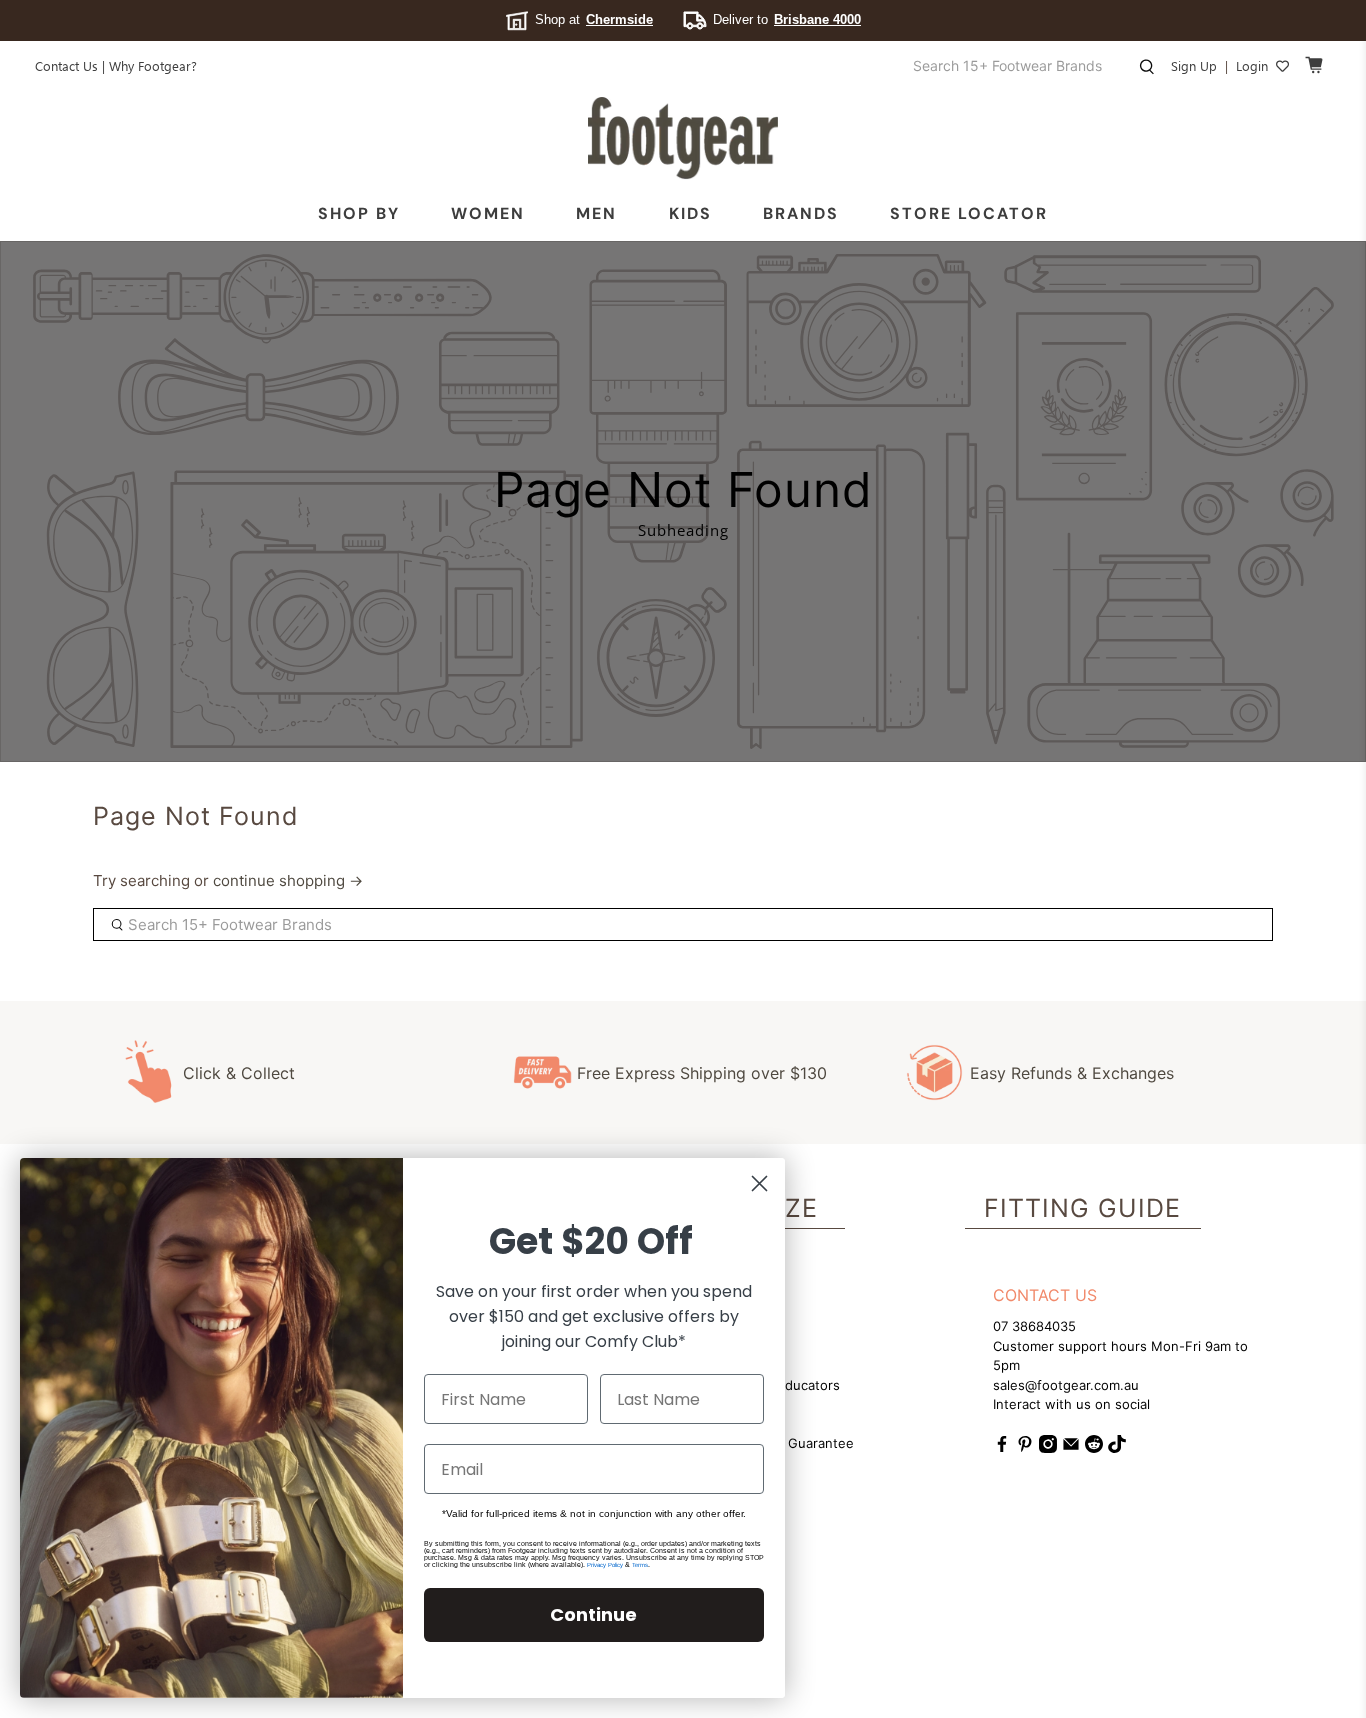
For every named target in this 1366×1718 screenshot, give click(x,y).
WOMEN (488, 213)
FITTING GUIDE (1082, 1208)
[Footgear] (683, 138)
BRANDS (801, 213)
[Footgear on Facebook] (1002, 1448)
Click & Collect (239, 1073)
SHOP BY (359, 213)
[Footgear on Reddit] (1094, 1448)
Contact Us (66, 65)
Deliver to (787, 19)
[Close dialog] (759, 1183)
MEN (596, 213)
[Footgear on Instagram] (1048, 1448)
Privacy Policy (605, 1565)
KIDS (690, 213)
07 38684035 (1034, 1326)
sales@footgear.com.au (1066, 1385)
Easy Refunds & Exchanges (1072, 1073)
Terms (640, 1565)
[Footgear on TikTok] (1117, 1448)
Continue (593, 1614)
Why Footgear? (153, 65)
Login (1252, 65)
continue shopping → (288, 880)
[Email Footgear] (1071, 1448)
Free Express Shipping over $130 (702, 1073)
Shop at (594, 19)
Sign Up (1194, 65)
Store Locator (969, 213)
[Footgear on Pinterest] (1025, 1448)
